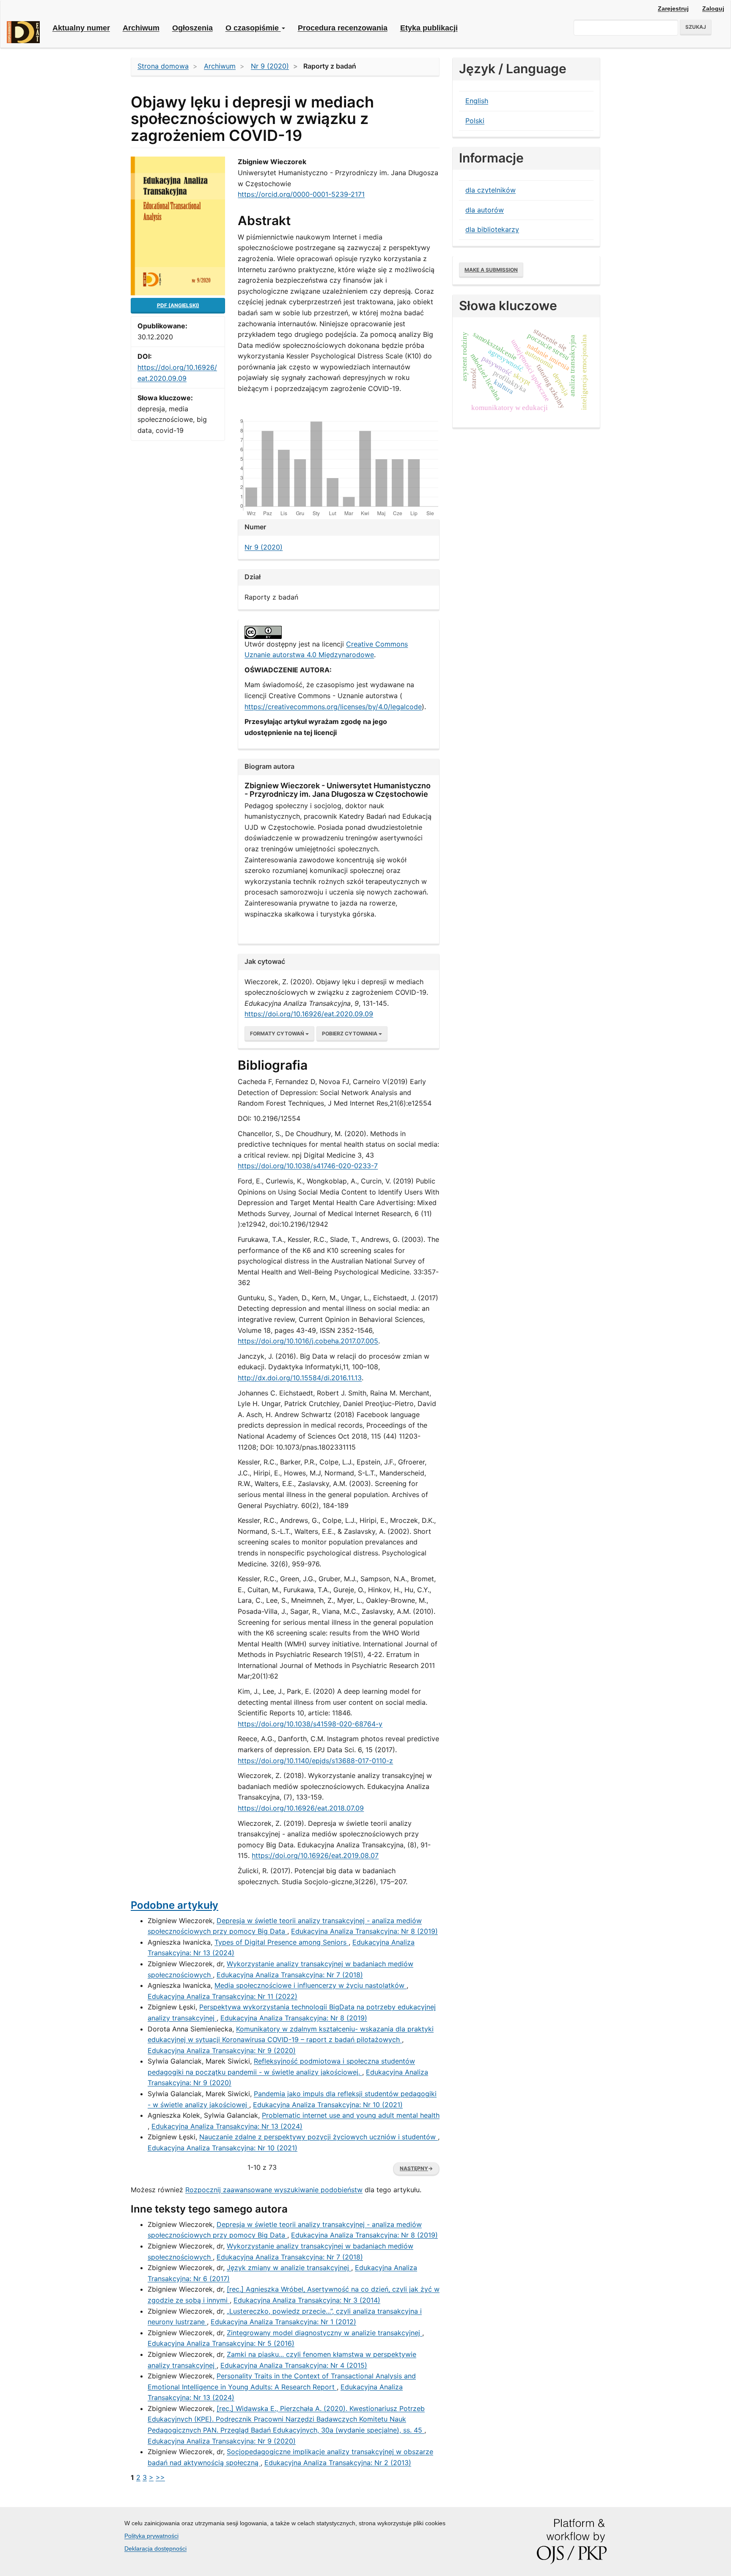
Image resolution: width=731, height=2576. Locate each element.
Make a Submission (491, 270)
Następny (416, 2168)
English (477, 101)
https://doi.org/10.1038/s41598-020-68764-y (310, 1724)
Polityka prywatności (151, 2536)
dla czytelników (491, 190)
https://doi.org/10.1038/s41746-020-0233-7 (308, 1166)
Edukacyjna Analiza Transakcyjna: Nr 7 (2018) (290, 1975)
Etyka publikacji (429, 28)
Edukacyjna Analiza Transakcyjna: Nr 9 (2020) (222, 2050)
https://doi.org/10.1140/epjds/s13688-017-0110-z (315, 1761)
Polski (475, 121)
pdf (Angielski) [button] (178, 305)
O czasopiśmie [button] (253, 28)
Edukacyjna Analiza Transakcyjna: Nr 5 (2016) (221, 2343)
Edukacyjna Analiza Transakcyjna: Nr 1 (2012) (283, 2322)
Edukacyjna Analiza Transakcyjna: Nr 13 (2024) (227, 2126)
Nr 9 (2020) (270, 66)
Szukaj (696, 27)
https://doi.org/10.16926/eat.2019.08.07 (315, 1855)
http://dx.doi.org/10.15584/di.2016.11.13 (300, 1378)
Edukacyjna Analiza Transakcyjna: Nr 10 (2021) (328, 2105)
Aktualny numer (81, 28)
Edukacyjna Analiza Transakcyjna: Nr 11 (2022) (223, 1996)
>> (160, 2477)
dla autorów (485, 210)
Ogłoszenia (192, 28)
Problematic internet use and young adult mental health (351, 2115)
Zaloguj (713, 8)
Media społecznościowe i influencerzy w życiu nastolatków (311, 1985)
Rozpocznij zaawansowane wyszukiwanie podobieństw (274, 2190)
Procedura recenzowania (343, 28)
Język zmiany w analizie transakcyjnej (289, 2268)
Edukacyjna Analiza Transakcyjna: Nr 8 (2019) (364, 1931)
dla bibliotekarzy (492, 229)
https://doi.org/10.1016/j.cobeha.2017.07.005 (308, 1341)
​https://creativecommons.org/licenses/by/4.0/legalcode (333, 707)
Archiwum (141, 28)
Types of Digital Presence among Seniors (282, 1942)
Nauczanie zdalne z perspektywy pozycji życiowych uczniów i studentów (319, 2137)
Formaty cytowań (278, 1033)
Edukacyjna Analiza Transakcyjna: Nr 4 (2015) (294, 2365)
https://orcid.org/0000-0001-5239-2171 (301, 194)
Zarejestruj (673, 8)
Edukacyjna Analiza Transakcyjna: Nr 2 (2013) (338, 2463)
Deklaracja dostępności (155, 2548)
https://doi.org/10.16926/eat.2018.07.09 (301, 1808)
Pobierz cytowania (350, 1033)
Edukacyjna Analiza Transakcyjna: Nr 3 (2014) (307, 2300)
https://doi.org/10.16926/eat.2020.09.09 (309, 1014)
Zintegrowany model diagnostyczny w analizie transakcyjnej (324, 2333)
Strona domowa (163, 66)
